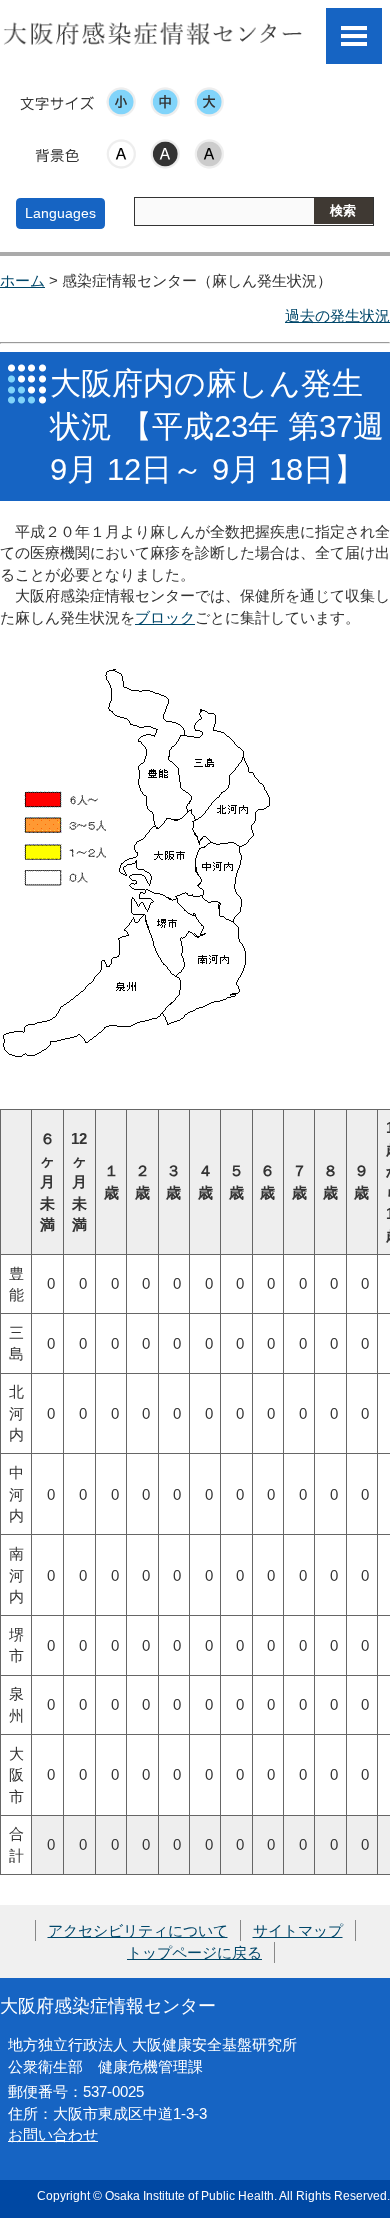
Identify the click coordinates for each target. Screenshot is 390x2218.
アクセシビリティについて (138, 1930)
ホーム (22, 280)
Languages (60, 213)
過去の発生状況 (337, 315)
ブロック (165, 617)
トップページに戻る (194, 1952)
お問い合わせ (53, 2134)
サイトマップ (298, 1930)
